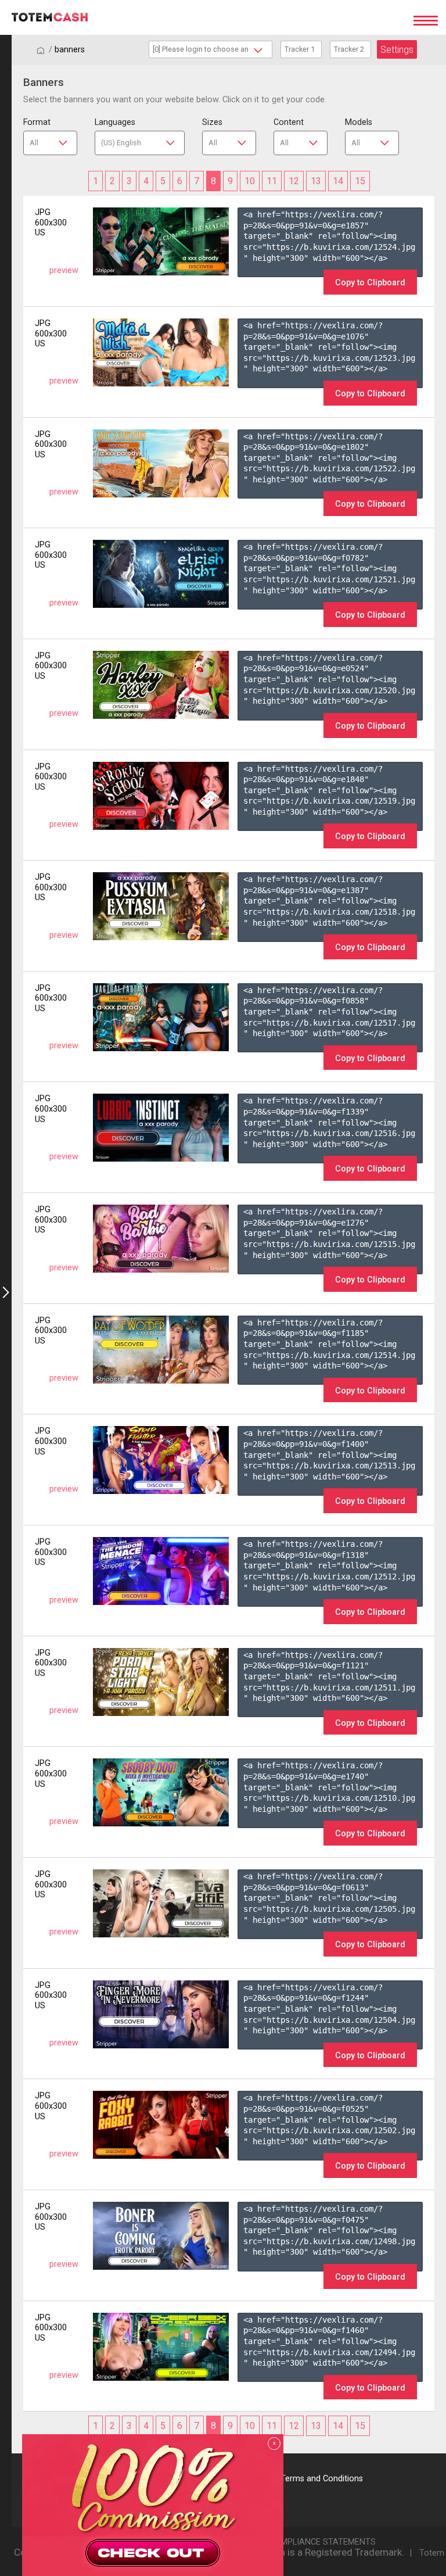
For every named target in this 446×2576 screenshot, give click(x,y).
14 (338, 181)
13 (316, 181)
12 (294, 181)
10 (250, 181)
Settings (397, 50)
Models (359, 122)
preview (64, 271)
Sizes (212, 122)
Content (289, 122)
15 (360, 181)
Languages (115, 122)
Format (37, 122)
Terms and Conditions (322, 2479)
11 (272, 181)
